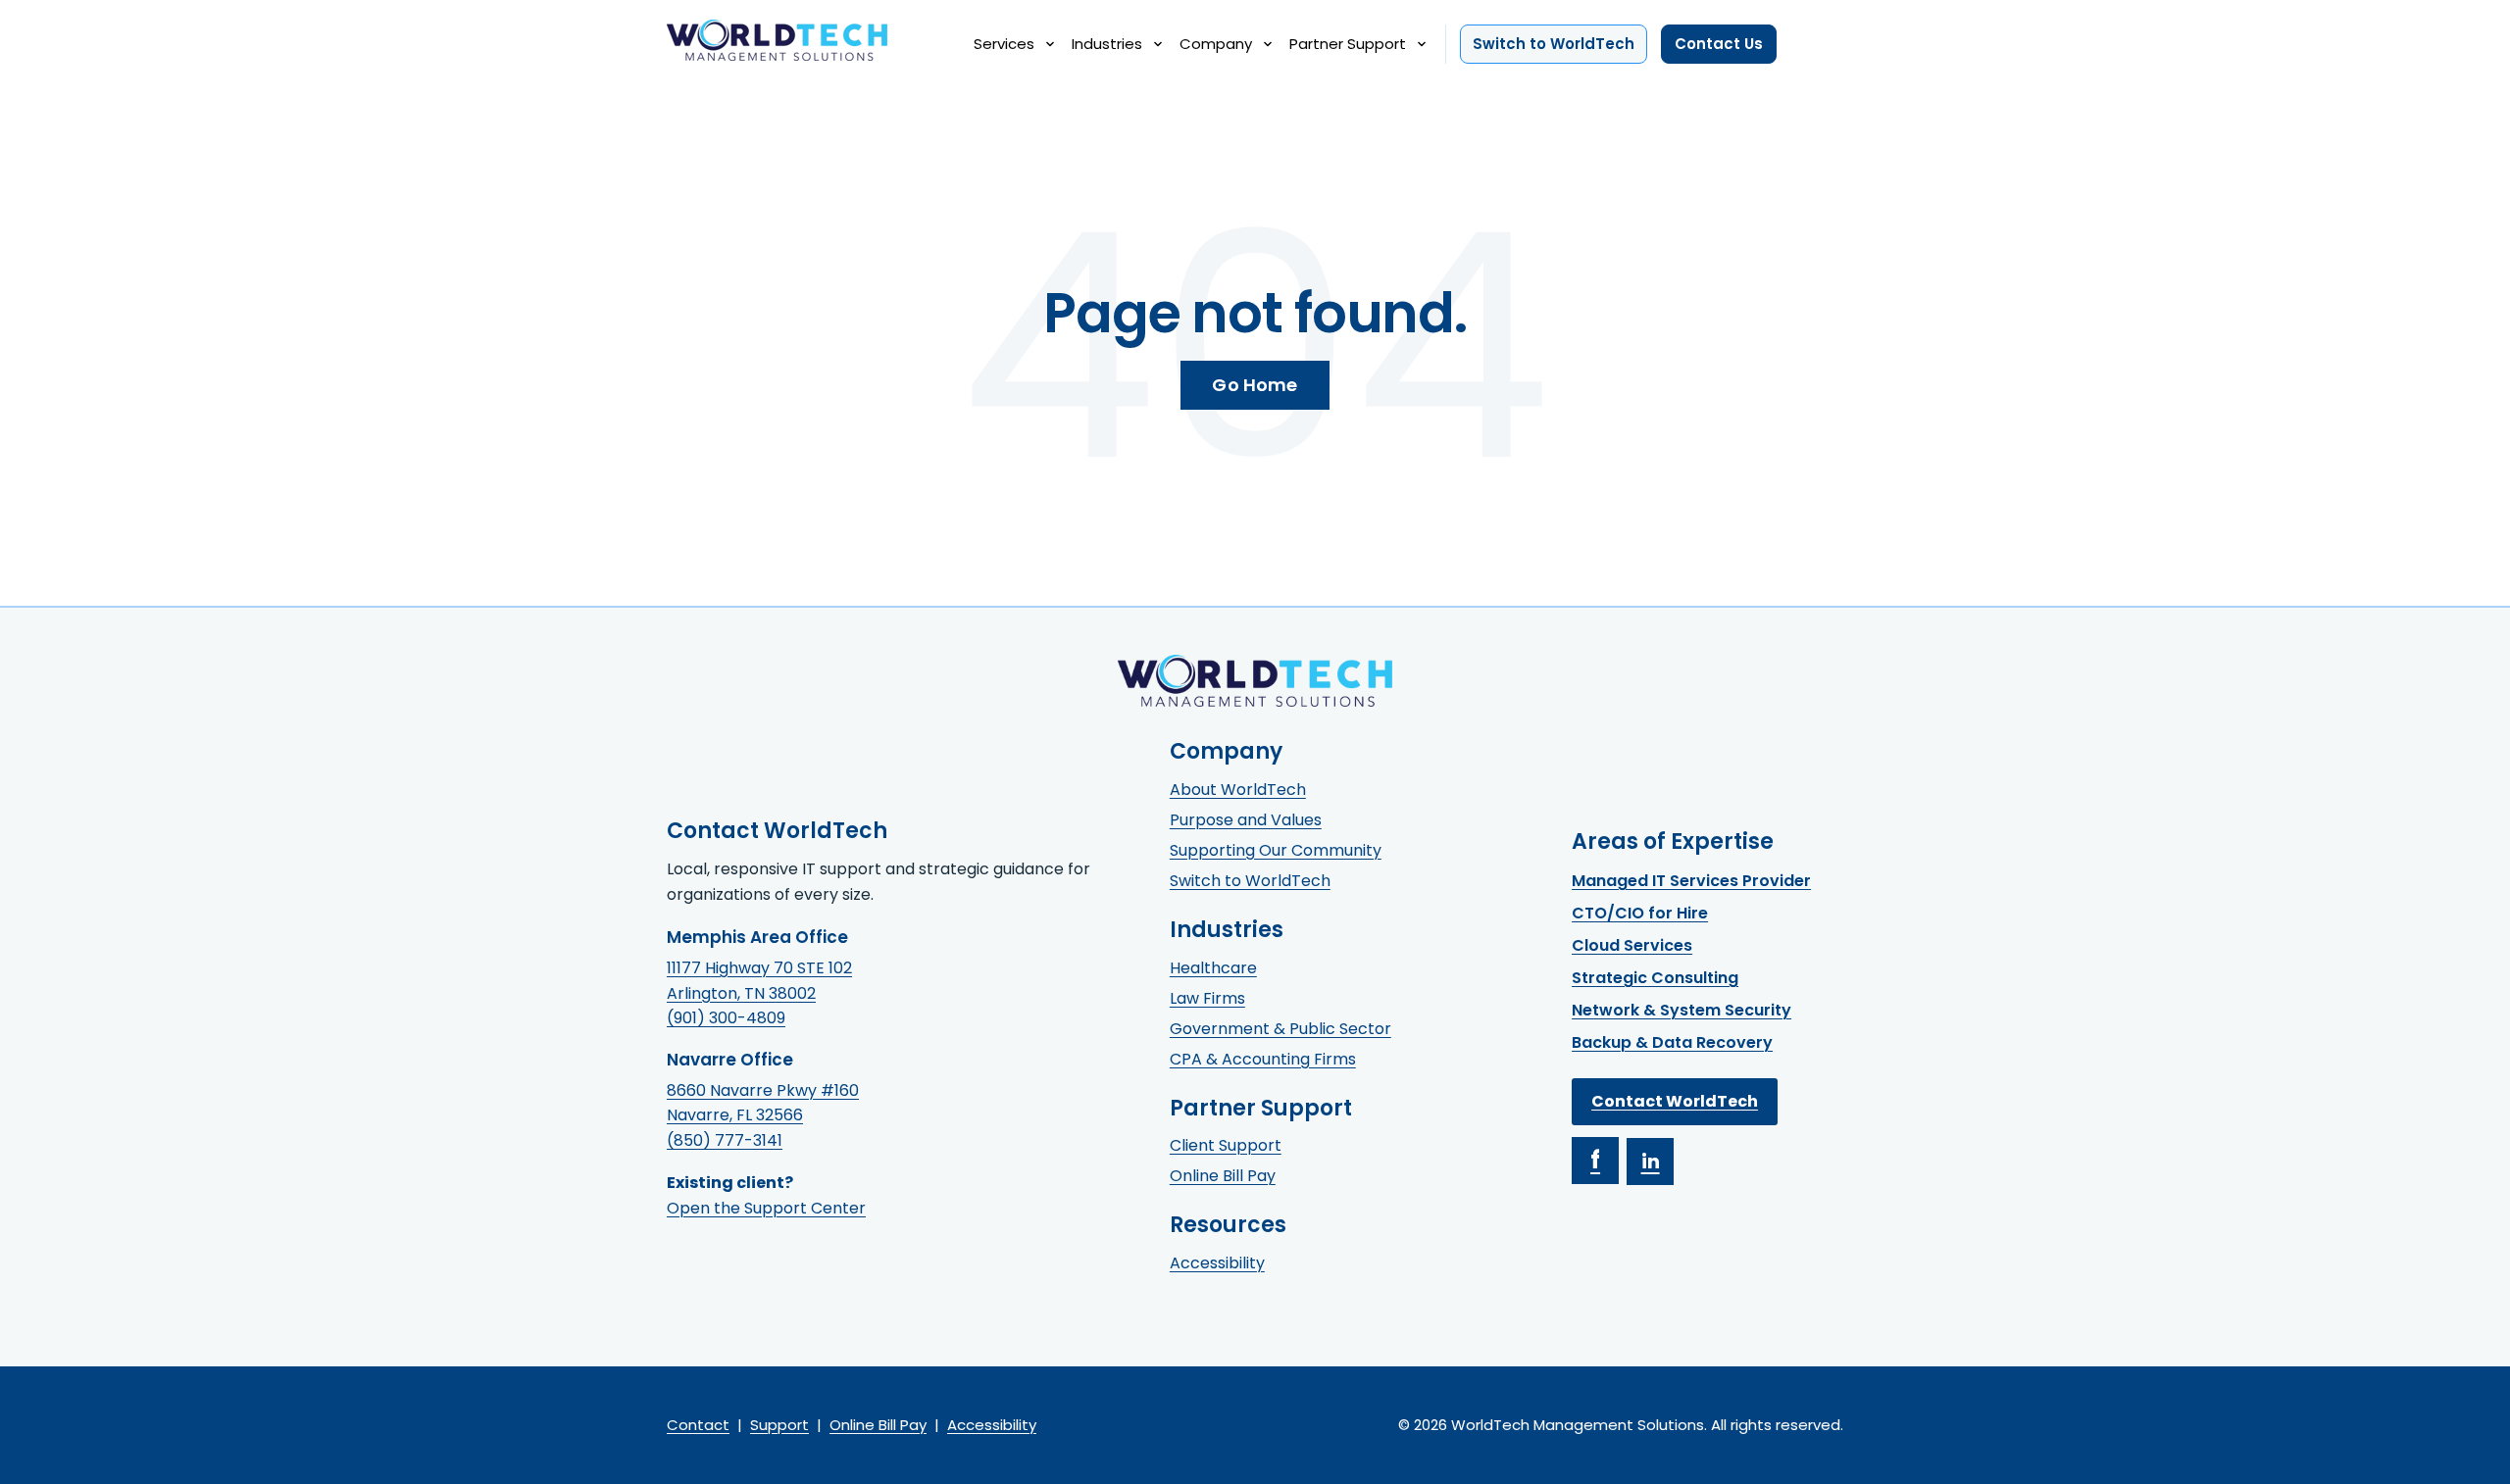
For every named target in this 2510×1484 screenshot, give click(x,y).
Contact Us (1719, 44)
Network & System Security (1682, 1010)
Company (1216, 44)
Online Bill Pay (1223, 1176)
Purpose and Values (1246, 820)
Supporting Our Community (1276, 850)
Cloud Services (1632, 945)
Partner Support (1348, 44)
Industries (1107, 44)
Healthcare (1213, 968)
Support (779, 1425)
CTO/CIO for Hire (1640, 913)
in (1651, 1162)
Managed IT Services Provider (1691, 881)
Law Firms (1207, 998)
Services (1004, 44)
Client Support (1226, 1145)
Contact (698, 1425)
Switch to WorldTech (1554, 44)
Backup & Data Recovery (1672, 1042)
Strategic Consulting (1655, 978)
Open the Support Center (766, 1208)
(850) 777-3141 (725, 1140)
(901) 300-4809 (726, 1018)
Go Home (1255, 385)
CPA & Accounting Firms (1263, 1059)
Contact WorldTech (1675, 1101)
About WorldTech (1238, 790)
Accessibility (1217, 1263)
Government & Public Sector (1280, 1029)
